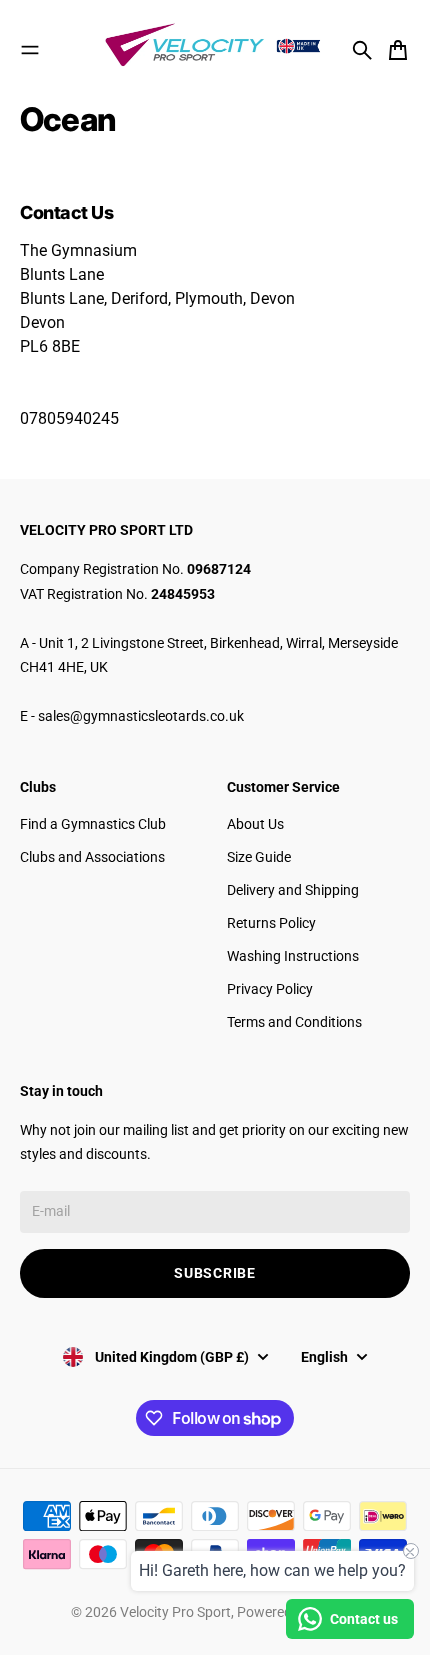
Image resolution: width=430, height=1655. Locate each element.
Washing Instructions (293, 956)
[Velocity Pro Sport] (215, 46)
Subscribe (214, 1273)
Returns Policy (271, 923)
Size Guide (259, 857)
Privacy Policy (270, 989)
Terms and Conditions (294, 1022)
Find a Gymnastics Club (93, 824)
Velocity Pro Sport (175, 1612)
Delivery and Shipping (293, 890)
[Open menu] (30, 50)
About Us (255, 824)
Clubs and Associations (92, 857)
